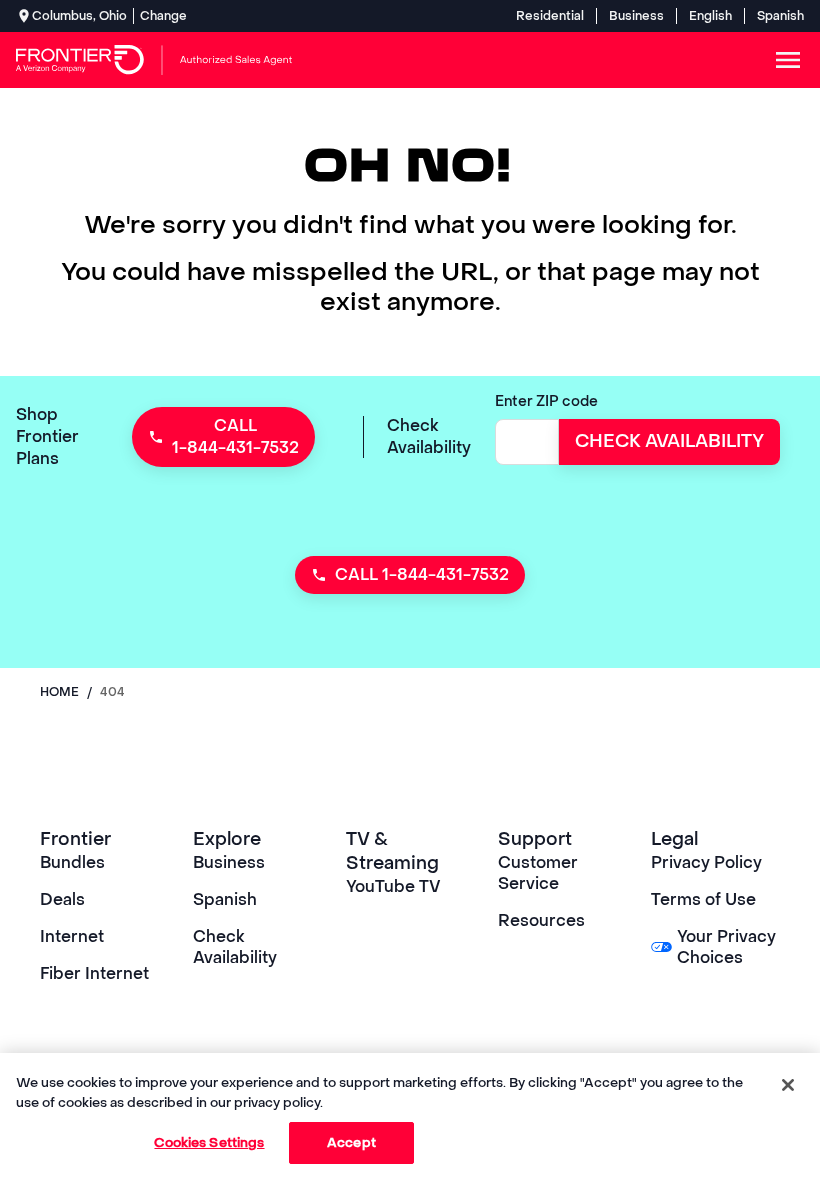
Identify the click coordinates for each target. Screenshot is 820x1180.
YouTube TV (393, 886)
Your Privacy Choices (726, 947)
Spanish (780, 16)
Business (636, 16)
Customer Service (538, 873)
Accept (351, 1142)
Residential (550, 16)
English (710, 16)
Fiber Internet (94, 973)
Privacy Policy (706, 862)
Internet (72, 936)
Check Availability (235, 947)
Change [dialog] (163, 16)
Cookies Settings (209, 1142)
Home (59, 692)
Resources (541, 920)
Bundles (72, 862)
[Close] (788, 1085)
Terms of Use (703, 899)
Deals (62, 899)
